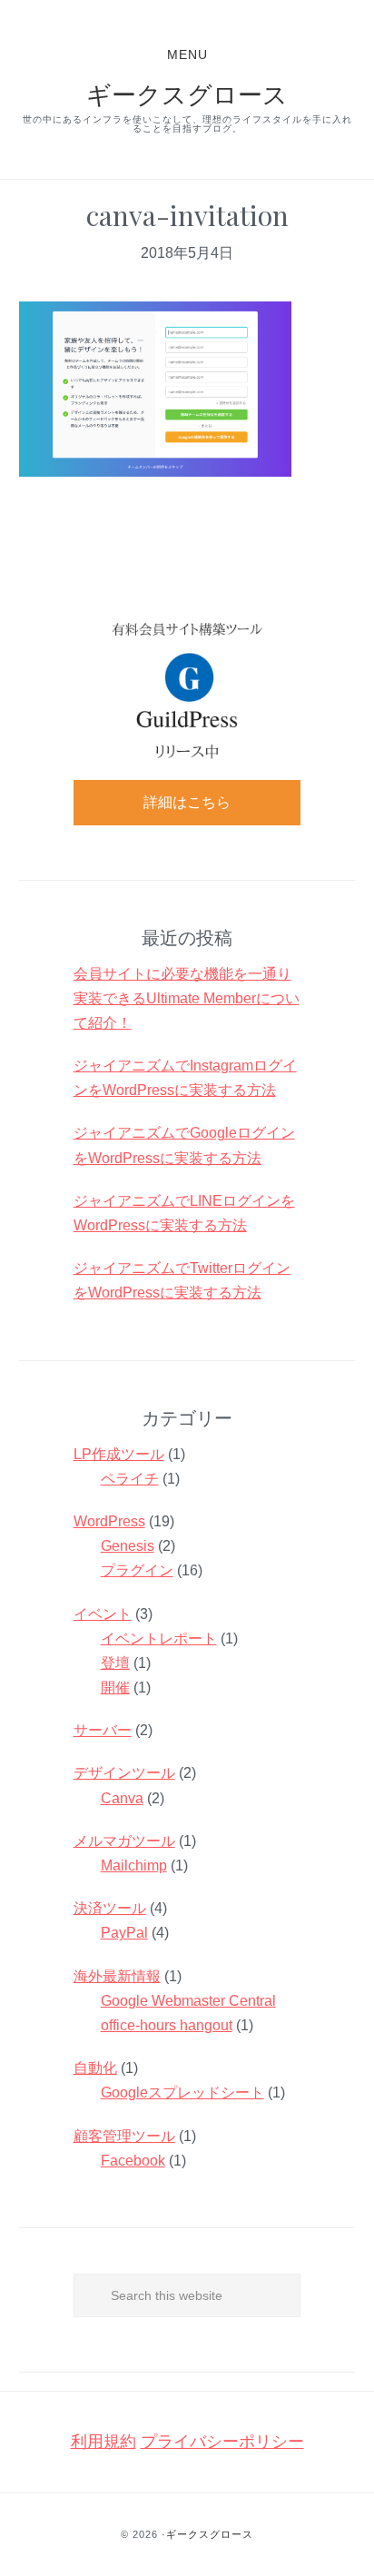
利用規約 (103, 2442)
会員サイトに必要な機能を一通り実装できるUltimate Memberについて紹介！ (187, 998)
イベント (103, 1614)
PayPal (124, 1933)
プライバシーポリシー (222, 2442)
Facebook (133, 2161)
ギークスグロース (187, 94)
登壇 (115, 1663)
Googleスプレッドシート (182, 2092)
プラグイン (137, 1570)
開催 (115, 1688)
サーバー (103, 1730)
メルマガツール (124, 1841)
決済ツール (110, 1908)
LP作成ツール (119, 1454)
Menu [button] (187, 54)
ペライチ (130, 1479)
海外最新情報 (117, 1976)
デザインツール (124, 1773)
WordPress (109, 1521)
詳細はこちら (187, 802)
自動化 (95, 2068)
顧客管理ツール (124, 2136)
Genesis (128, 1546)
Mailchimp (134, 1865)
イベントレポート (159, 1638)
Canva (122, 1798)
